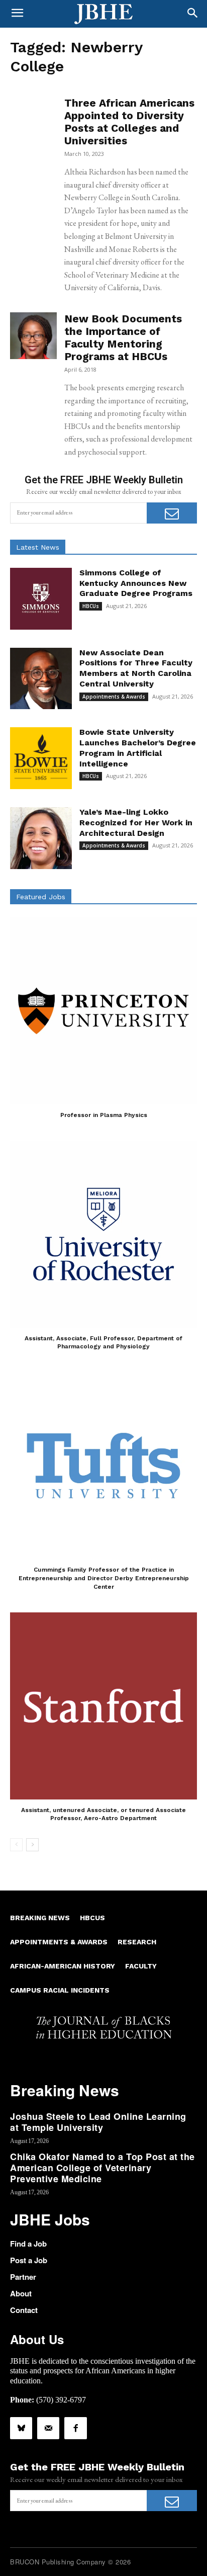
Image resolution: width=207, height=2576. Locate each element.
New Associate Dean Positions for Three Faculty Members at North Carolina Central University (136, 668)
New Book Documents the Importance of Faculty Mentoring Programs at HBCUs (123, 337)
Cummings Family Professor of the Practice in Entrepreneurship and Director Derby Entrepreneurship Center (104, 1578)
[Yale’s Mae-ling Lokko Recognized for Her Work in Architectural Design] (41, 838)
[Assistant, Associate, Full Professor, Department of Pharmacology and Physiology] (103, 1234)
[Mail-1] (48, 2428)
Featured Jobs (41, 897)
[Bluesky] (21, 2428)
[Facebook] (75, 2428)
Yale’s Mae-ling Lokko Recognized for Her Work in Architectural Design (136, 823)
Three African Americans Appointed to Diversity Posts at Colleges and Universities (129, 122)
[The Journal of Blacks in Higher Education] (103, 14)
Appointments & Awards (114, 697)
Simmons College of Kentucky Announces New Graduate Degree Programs (136, 583)
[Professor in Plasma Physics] (103, 1011)
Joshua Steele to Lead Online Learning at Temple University (98, 2122)
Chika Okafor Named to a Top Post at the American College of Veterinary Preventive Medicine (102, 2167)
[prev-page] (16, 1845)
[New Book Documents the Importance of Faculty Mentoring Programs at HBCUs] (33, 336)
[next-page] (32, 1845)
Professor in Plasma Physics (104, 1115)
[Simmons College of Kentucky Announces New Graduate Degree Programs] (41, 599)
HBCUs (91, 606)
